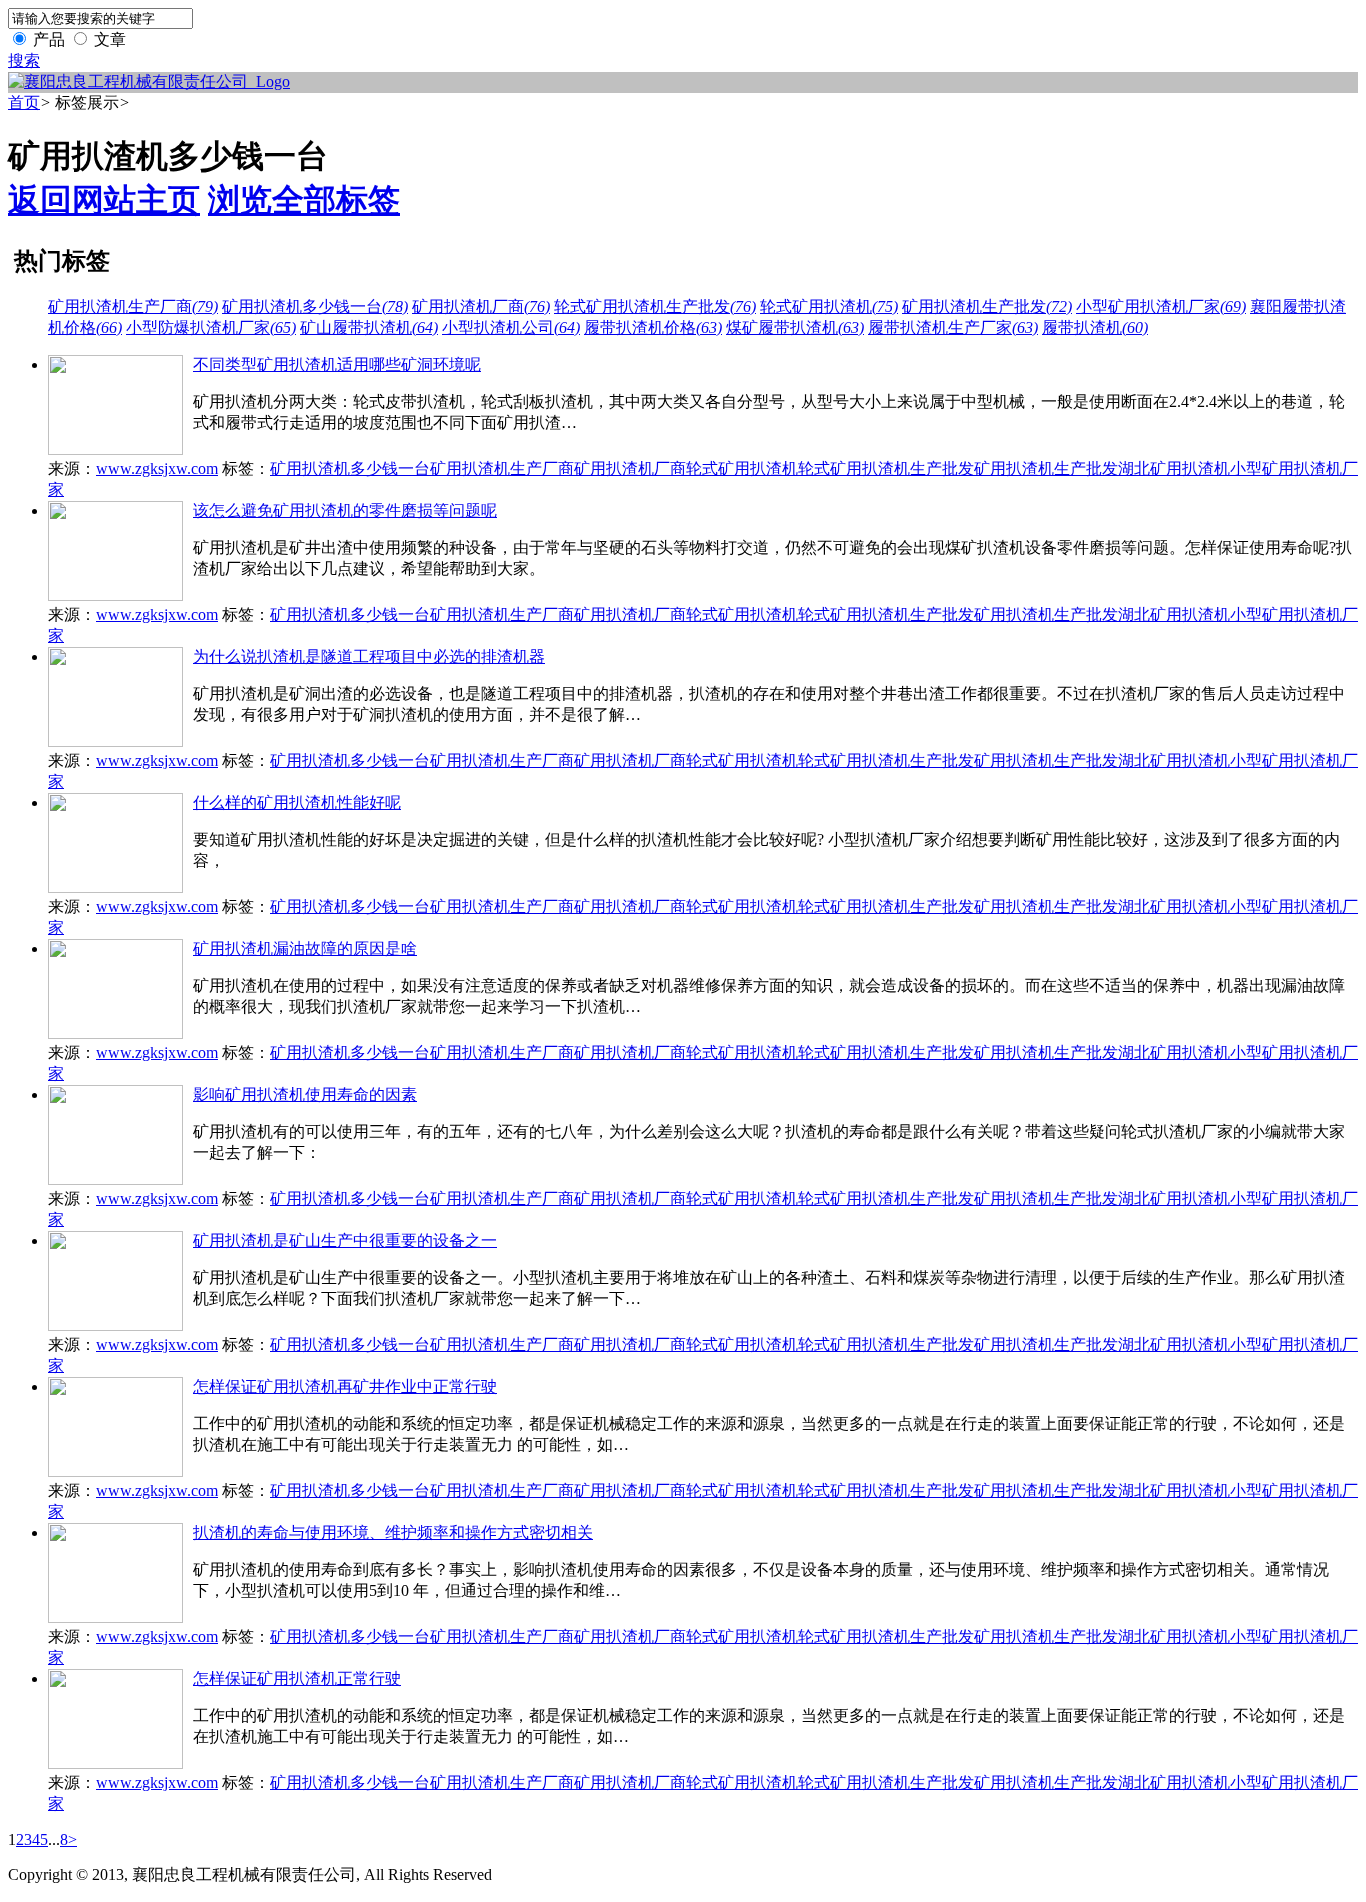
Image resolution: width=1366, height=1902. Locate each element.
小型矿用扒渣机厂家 (1161, 306)
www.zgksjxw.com (157, 468)
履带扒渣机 (1095, 327)
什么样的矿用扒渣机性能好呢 (297, 802)
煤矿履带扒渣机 (795, 327)
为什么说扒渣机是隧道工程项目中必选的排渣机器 (369, 656)
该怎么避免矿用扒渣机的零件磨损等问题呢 (345, 510)
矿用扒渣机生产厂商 (133, 306)
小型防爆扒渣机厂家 (211, 327)
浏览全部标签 (304, 200)
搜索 (24, 60)
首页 (24, 102)
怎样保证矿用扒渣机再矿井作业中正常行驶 (345, 1386)
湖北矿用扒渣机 (1174, 468)
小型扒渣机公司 (511, 327)
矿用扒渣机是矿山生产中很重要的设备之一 (345, 1240)
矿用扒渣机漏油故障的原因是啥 (305, 948)
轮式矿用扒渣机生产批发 (655, 306)
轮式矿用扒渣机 (829, 306)
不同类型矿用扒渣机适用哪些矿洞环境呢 (337, 364)
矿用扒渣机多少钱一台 (315, 306)
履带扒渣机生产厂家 (953, 327)
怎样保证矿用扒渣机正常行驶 (297, 1678)
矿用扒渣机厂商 (481, 306)
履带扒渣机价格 (653, 327)
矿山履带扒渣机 (369, 327)
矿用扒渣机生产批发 (987, 306)
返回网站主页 (104, 200)
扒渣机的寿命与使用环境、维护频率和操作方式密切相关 (393, 1532)
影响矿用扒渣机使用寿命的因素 (305, 1094)
